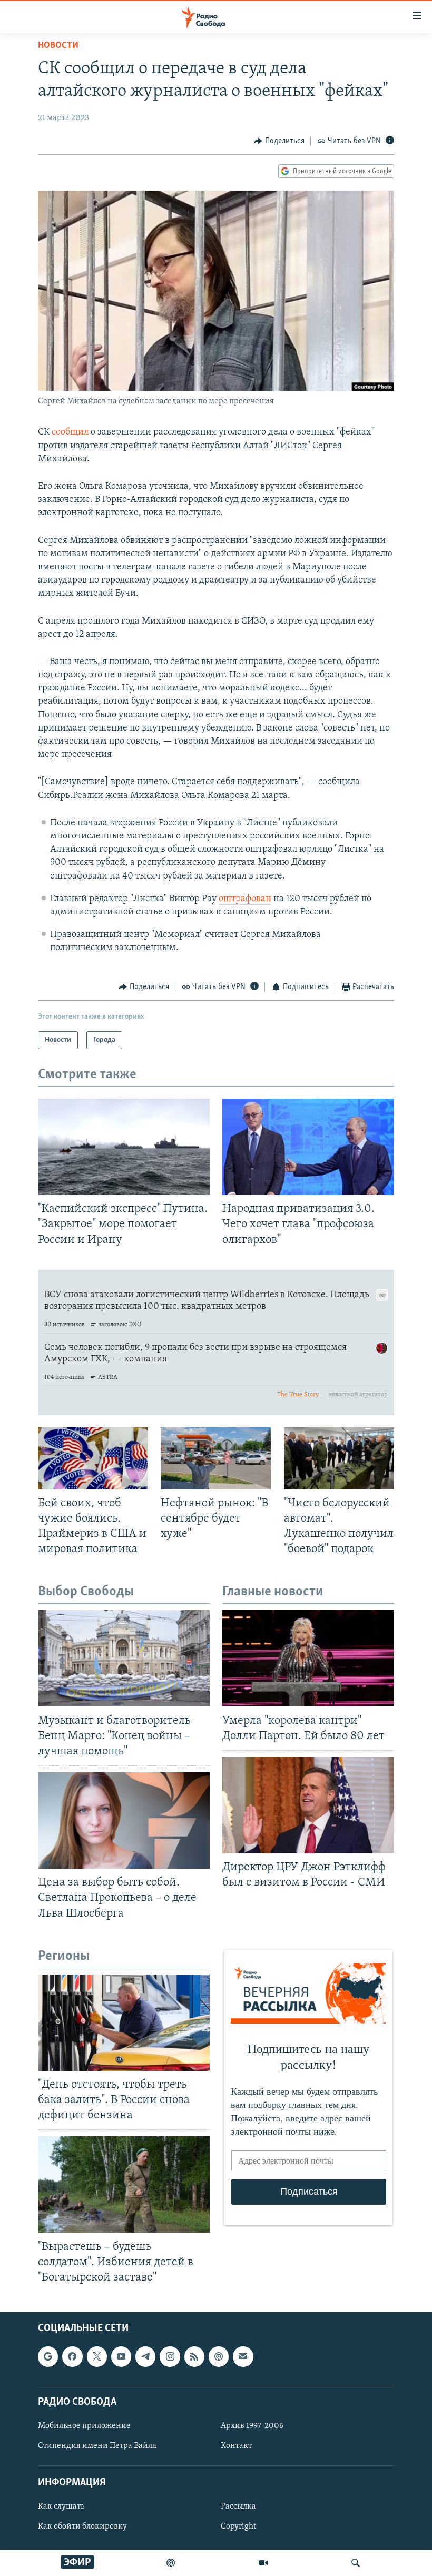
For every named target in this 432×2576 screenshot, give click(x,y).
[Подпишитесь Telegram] (145, 2356)
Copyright (238, 2526)
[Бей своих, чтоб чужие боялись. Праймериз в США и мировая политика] (93, 1458)
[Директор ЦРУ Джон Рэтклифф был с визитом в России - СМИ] (308, 1805)
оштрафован (245, 899)
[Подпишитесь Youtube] (121, 2356)
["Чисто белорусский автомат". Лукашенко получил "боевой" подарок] (339, 1458)
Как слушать (61, 2506)
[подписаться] (243, 2356)
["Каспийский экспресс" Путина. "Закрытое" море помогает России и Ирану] (124, 1147)
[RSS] (194, 2356)
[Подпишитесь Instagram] (170, 2356)
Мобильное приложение (84, 2426)
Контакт (236, 2446)
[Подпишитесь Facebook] (72, 2356)
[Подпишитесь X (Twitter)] (97, 2356)
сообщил (70, 432)
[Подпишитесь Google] (48, 2356)
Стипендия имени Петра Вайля (97, 2446)
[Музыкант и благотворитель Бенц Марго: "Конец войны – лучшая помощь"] (124, 1658)
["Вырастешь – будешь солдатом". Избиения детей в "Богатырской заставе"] (124, 2184)
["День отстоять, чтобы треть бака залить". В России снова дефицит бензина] (124, 2023)
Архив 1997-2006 (252, 2426)
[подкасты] (171, 2563)
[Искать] (356, 2563)
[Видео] (263, 2563)
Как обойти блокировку (82, 2526)
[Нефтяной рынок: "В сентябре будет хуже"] (216, 1458)
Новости (58, 46)
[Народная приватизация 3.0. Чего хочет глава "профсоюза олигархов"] (308, 1147)
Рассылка (238, 2506)
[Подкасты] (219, 2356)
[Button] (279, 141)
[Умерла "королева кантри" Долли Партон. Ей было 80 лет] (308, 1658)
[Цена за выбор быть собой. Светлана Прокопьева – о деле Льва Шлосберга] (124, 1820)
